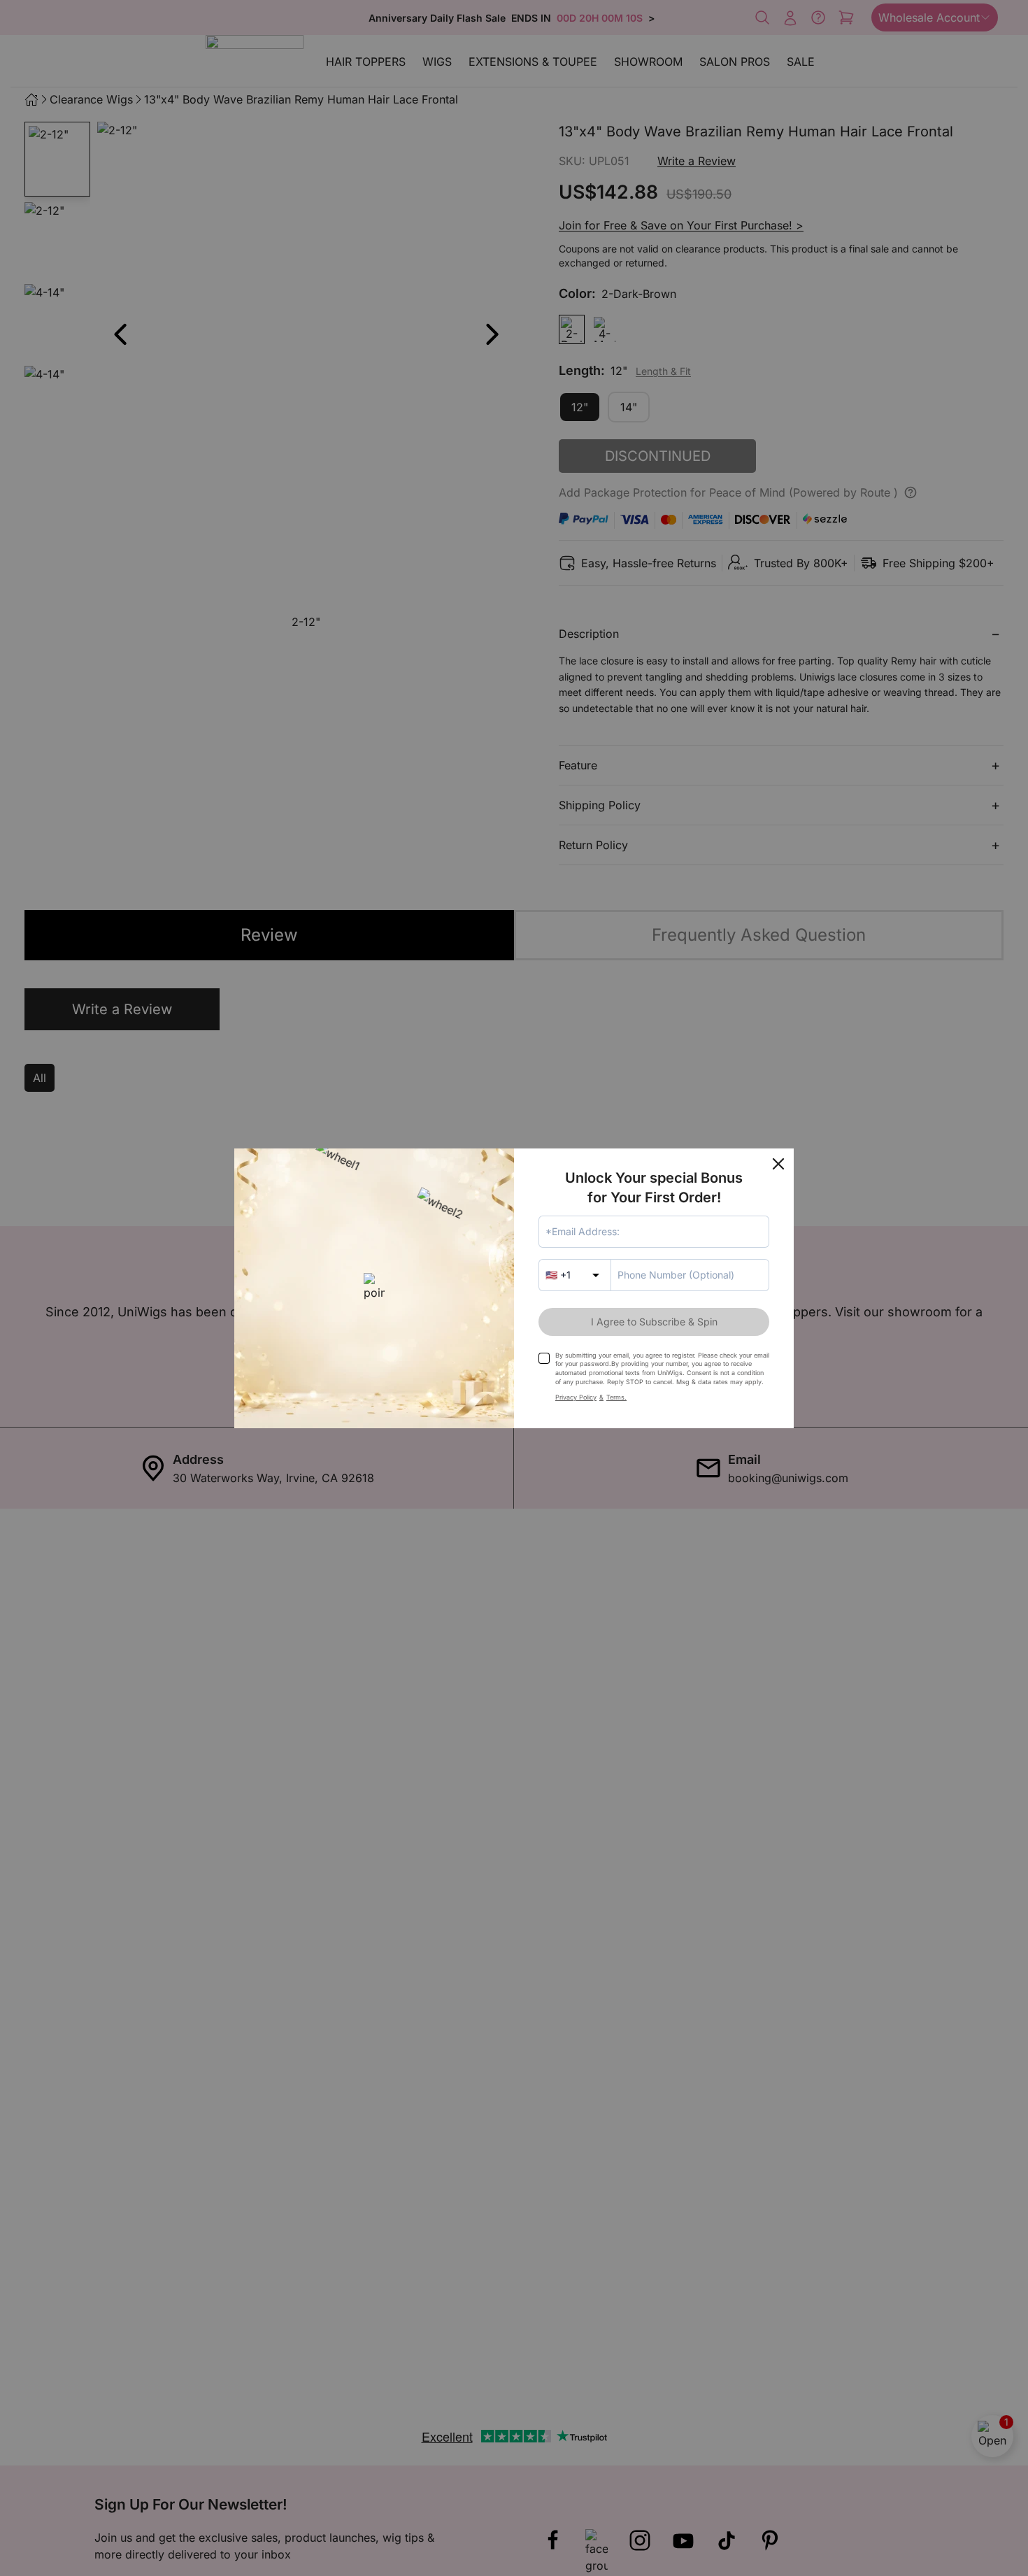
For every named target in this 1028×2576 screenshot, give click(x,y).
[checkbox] (544, 1358)
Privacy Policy (576, 1397)
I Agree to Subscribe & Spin (654, 1322)
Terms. (616, 1397)
